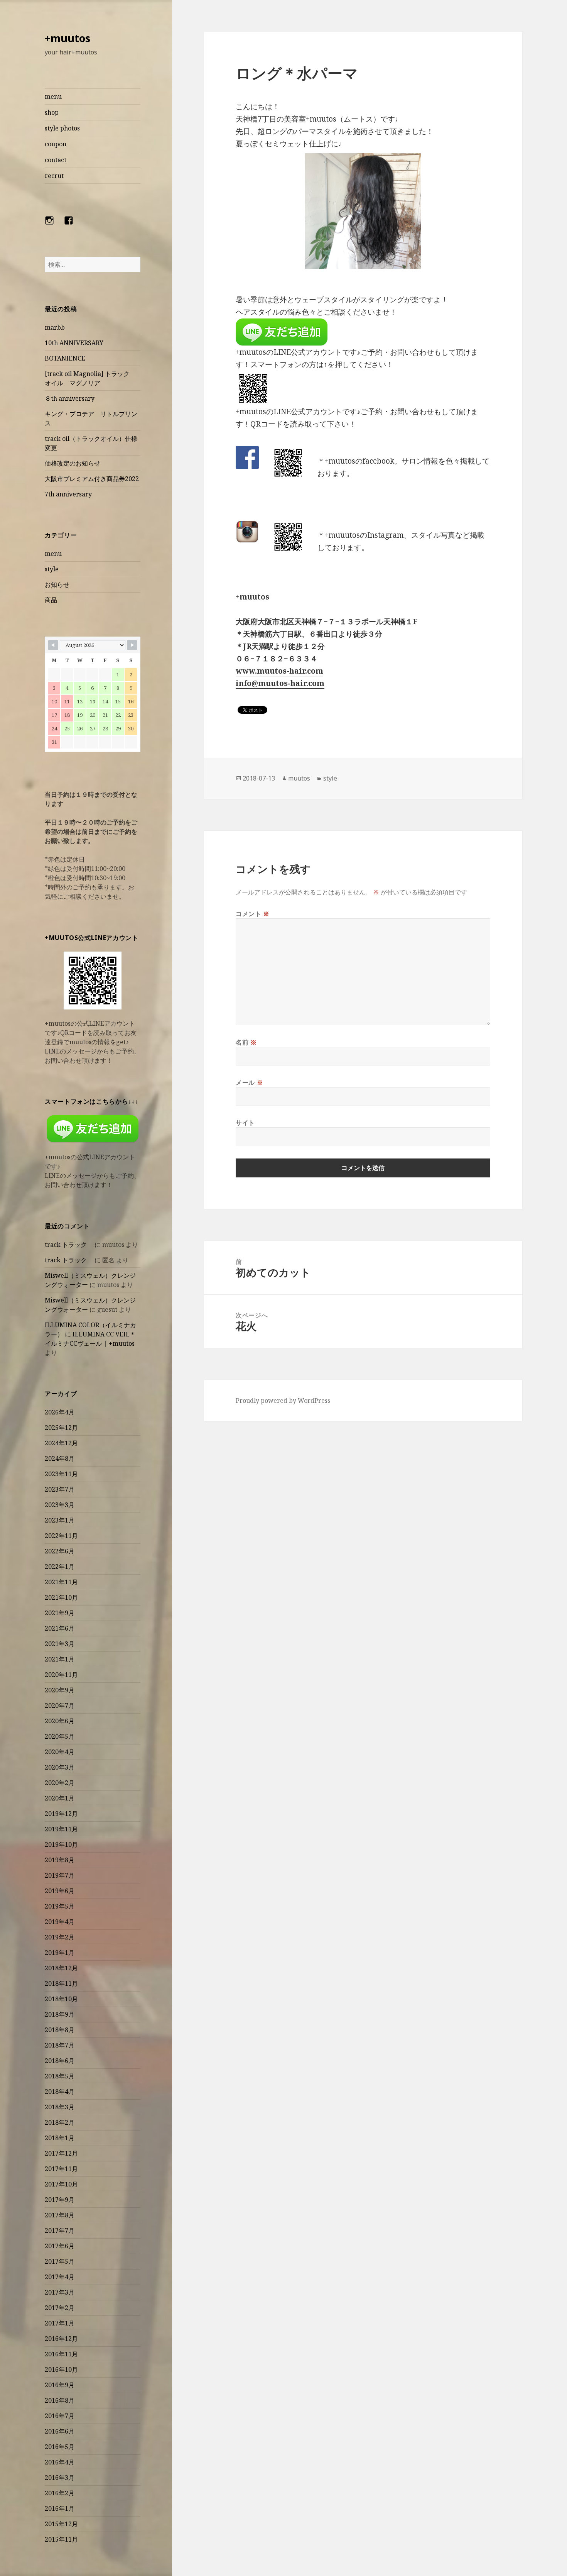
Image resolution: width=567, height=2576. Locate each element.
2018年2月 (60, 2122)
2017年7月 (60, 2231)
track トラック (69, 1245)
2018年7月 (60, 2045)
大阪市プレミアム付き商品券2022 (92, 479)
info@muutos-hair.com (280, 683)
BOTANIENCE (65, 358)
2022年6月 (60, 1551)
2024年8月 (60, 1458)
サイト (245, 1123)
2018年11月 (61, 1983)
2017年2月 (60, 2308)
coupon (56, 144)
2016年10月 (61, 2369)
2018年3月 (60, 2107)
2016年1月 (60, 2508)
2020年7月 (60, 1705)
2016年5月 (60, 2447)
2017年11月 (61, 2169)
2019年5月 (60, 1906)
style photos (62, 128)
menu (53, 97)
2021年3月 (60, 1644)
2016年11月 (61, 2354)
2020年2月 (60, 1783)
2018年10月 (61, 1999)
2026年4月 (60, 1412)
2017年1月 (60, 2323)
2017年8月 (60, 2215)
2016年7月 (60, 2416)
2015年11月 (61, 2539)
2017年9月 (60, 2200)
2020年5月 (60, 1736)
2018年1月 (60, 2138)
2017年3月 (60, 2292)
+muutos (67, 38)
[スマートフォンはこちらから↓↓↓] (93, 1129)
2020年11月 (61, 1675)
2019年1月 (60, 1953)
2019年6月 (60, 1891)
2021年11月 (61, 1582)
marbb (55, 327)
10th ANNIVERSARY (74, 343)
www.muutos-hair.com (279, 671)
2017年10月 (61, 2184)
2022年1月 (60, 1567)
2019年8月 (60, 1860)
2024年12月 (61, 1443)
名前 (246, 1042)
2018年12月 (61, 1968)
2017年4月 (60, 2277)
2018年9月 (60, 2014)
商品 (51, 600)
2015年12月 (61, 2524)
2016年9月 (60, 2385)
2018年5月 (60, 2076)
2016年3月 (60, 2478)
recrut (54, 176)
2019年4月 (60, 1922)
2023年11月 (61, 1474)
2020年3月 (60, 1767)
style (52, 569)
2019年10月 (61, 1844)
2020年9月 (60, 1690)
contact (56, 160)
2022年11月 (61, 1536)
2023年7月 (60, 1489)
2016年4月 (60, 2462)
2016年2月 (60, 2493)
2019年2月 (60, 1937)
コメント (253, 914)
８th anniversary (70, 398)
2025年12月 (61, 1428)
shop (52, 112)
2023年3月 (60, 1505)
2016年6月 (60, 2431)
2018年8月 (60, 2030)
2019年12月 (61, 1814)
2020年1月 (60, 1798)
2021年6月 (60, 1628)
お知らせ (57, 584)
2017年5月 (60, 2261)
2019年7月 (60, 1875)
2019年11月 (61, 1829)
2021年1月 (60, 1659)
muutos (299, 778)
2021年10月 (61, 1597)
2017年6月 (60, 2246)
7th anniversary (68, 494)
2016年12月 (61, 2339)
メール (249, 1082)
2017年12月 (61, 2153)
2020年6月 (60, 1721)
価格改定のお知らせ (73, 463)
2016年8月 (60, 2400)
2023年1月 (60, 1520)
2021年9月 (60, 1613)
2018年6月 (60, 2061)
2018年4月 (60, 2092)
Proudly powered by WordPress (283, 1401)
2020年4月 (60, 1752)
